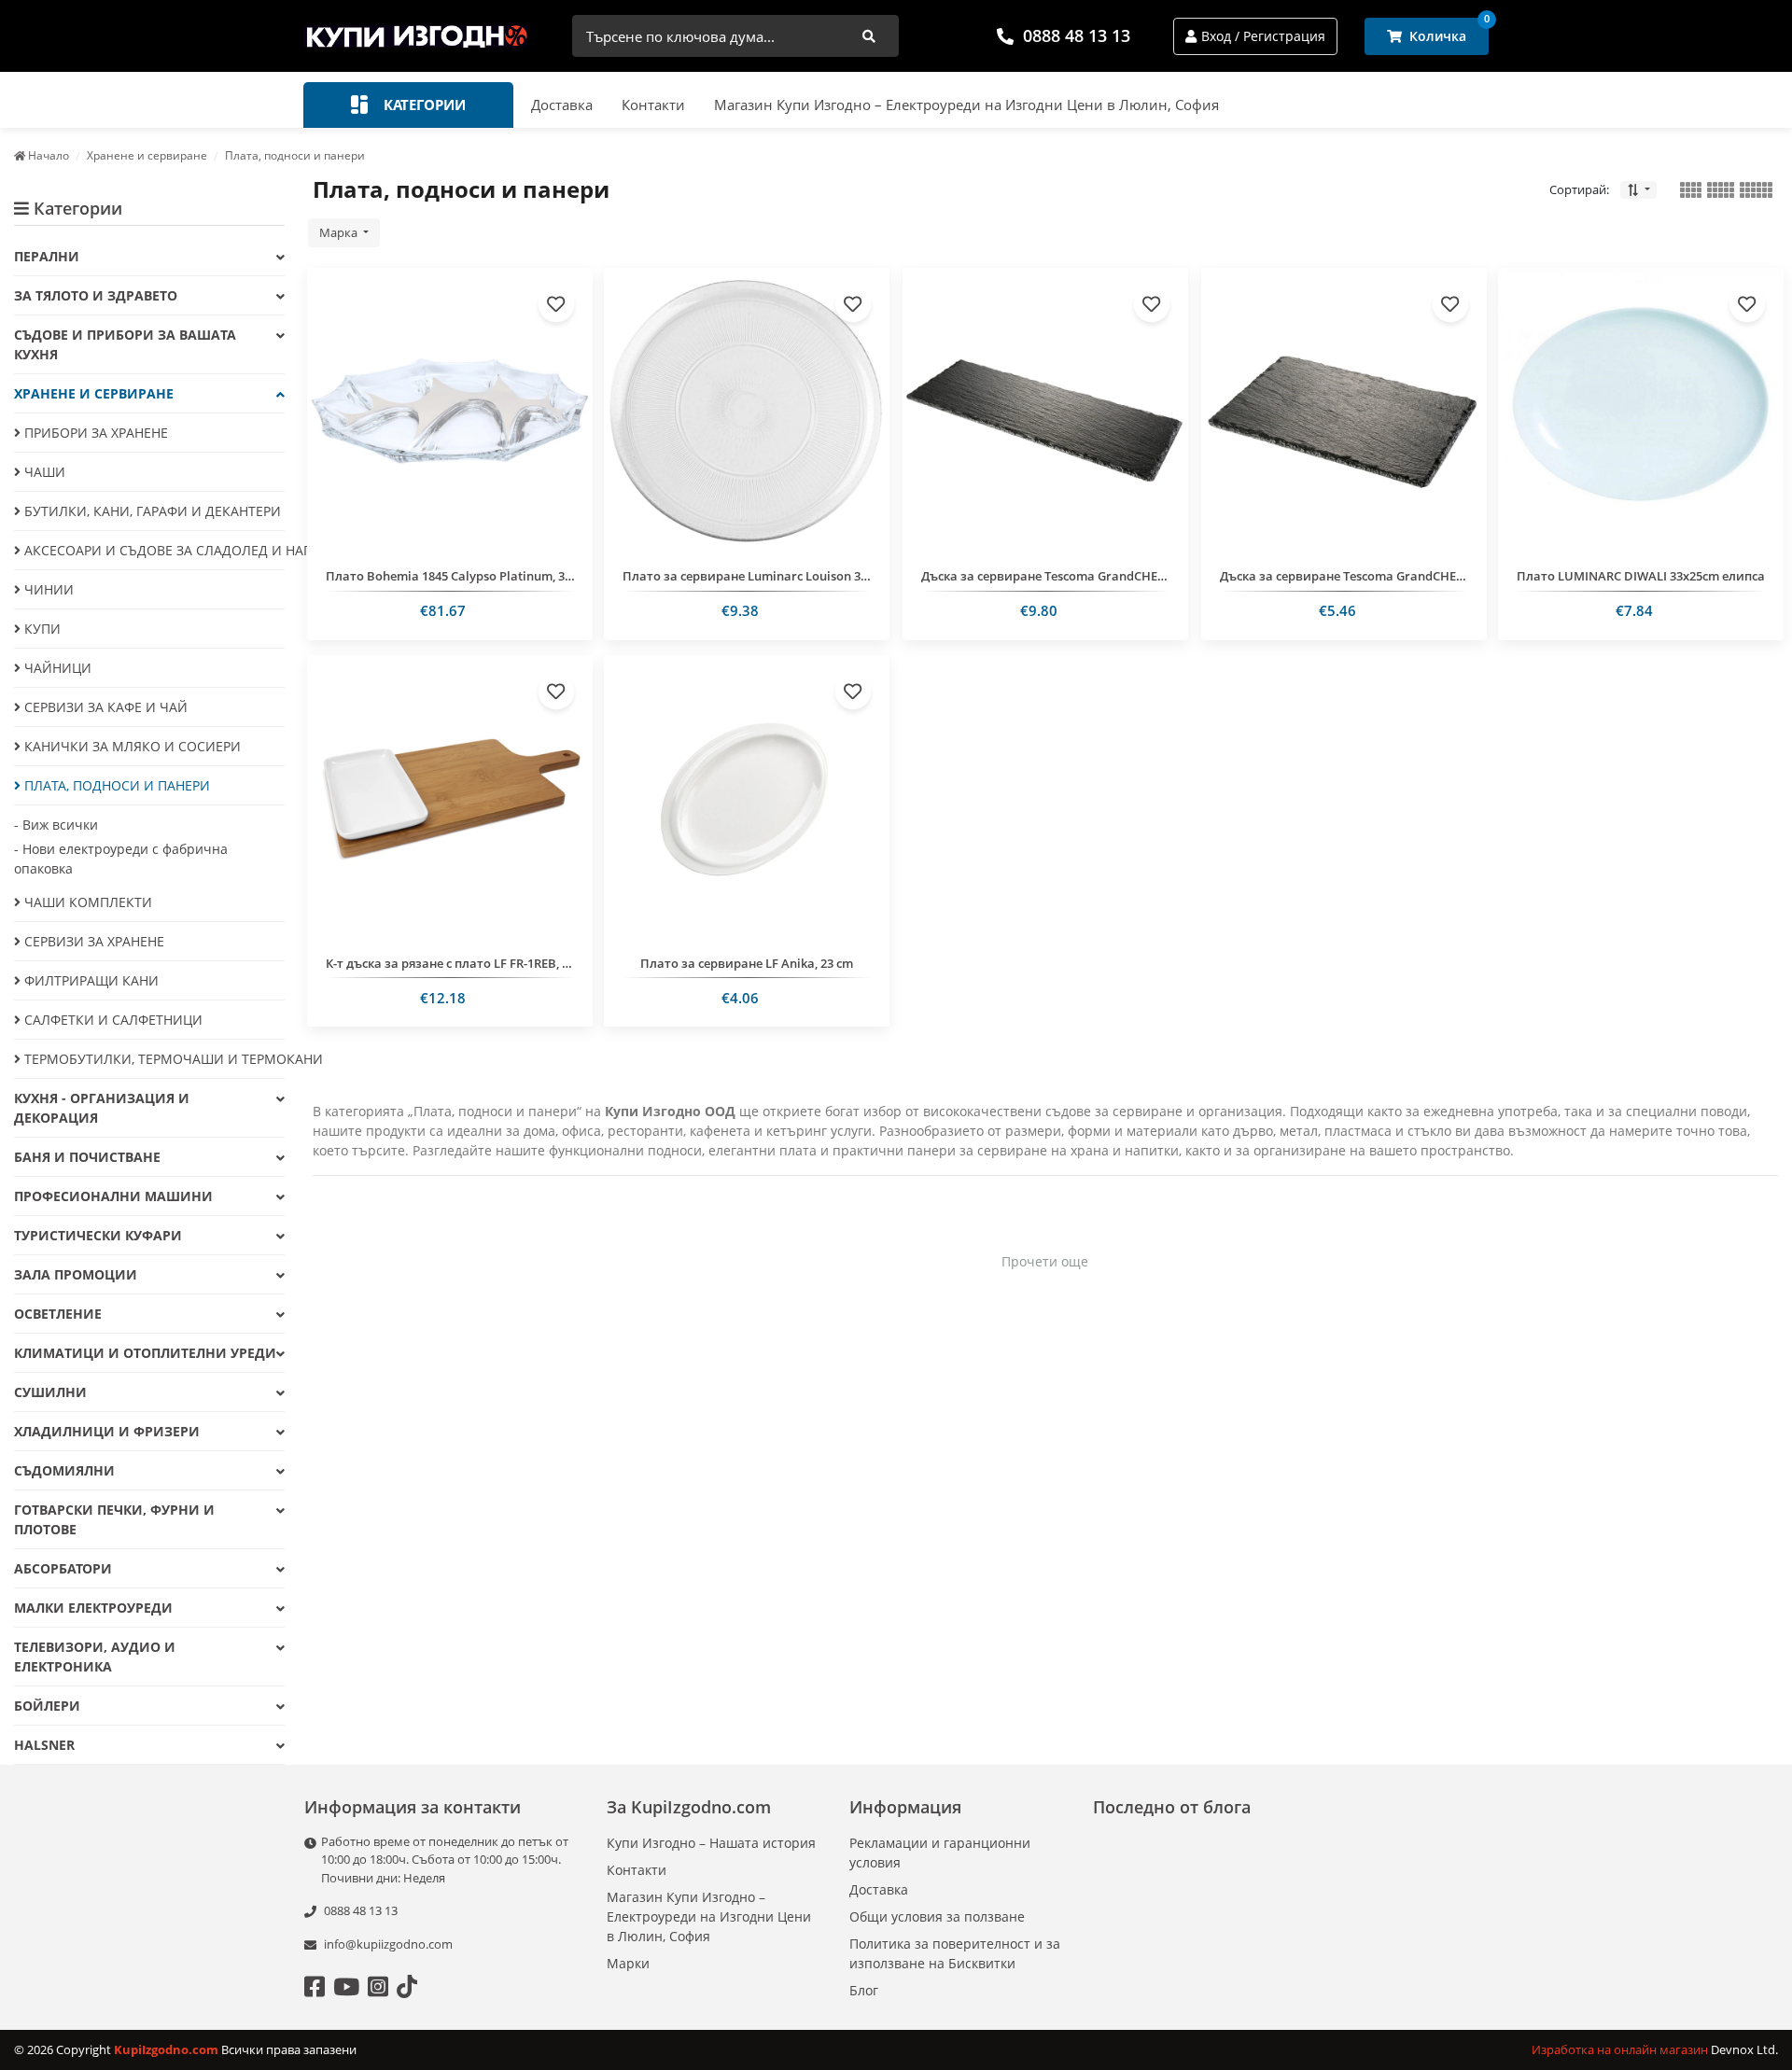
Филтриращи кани (90, 980)
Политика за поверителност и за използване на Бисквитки (955, 1953)
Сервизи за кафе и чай (104, 707)
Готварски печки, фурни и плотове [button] (114, 1519)
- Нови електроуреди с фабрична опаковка (121, 859)
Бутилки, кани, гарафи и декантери (151, 511)
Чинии (47, 589)
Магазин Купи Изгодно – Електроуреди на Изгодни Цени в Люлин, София (966, 105)
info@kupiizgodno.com (388, 1944)
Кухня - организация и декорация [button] (102, 1108)
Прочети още (1045, 1261)
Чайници (56, 668)
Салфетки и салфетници (112, 1020)
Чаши (43, 472)
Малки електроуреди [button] (93, 1608)
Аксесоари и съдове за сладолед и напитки (153, 550)
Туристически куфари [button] (98, 1235)
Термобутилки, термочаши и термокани (153, 1059)
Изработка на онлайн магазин (1621, 2049)
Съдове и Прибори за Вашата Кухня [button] (125, 344)
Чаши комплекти (86, 902)
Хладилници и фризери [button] (107, 1431)
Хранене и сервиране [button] (94, 393)
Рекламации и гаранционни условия (940, 1853)
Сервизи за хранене (92, 941)
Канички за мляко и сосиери (131, 746)
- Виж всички (56, 825)
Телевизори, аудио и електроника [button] (95, 1657)
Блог (864, 1990)
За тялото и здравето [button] (96, 295)
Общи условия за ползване (937, 1916)
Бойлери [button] (47, 1706)
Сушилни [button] (50, 1392)
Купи (41, 629)
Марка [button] (340, 232)
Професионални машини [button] (113, 1196)
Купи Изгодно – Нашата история (711, 1843)
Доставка (562, 105)
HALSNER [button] (44, 1745)
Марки (628, 1963)
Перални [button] (47, 256)
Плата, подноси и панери (115, 785)
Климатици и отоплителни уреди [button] (145, 1353)
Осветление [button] (58, 1314)
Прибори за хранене (94, 433)
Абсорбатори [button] (63, 1568)
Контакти (653, 105)
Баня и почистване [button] (87, 1157)
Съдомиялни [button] (64, 1470)
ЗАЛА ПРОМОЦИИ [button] (76, 1274)
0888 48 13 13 (1077, 35)
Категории (423, 105)
